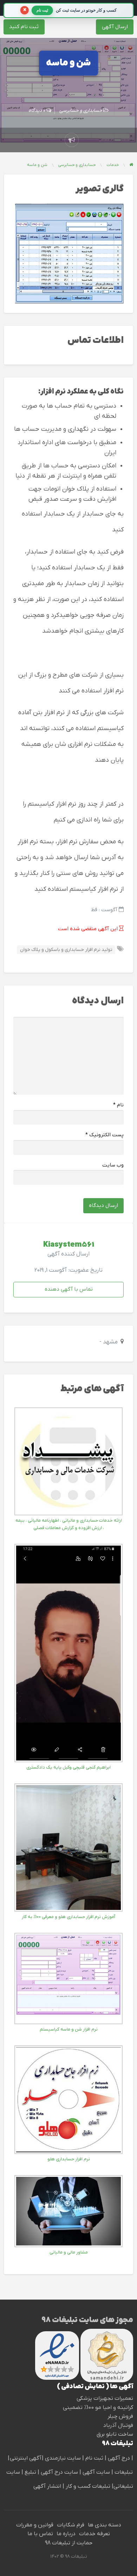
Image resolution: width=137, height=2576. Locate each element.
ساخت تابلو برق (115, 2434)
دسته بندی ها (105, 2525)
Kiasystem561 (69, 1245)
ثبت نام (95, 2458)
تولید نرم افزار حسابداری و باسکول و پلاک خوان (66, 950)
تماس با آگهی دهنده (69, 1289)
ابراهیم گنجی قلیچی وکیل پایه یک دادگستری (68, 1767)
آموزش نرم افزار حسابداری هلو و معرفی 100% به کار (68, 1917)
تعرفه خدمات (94, 2534)
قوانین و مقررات (35, 2525)
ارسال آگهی (115, 27)
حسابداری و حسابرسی (81, 111)
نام (118, 1105)
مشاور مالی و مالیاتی (69, 2252)
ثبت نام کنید (24, 27)
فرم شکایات (71, 2525)
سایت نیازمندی (63, 2458)
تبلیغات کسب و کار (88, 2486)
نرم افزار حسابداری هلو (69, 2159)
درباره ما (66, 2534)
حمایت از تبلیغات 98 (69, 2543)
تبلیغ (30, 2472)
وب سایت (113, 1165)
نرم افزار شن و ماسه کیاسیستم (69, 2029)
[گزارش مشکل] (72, 140)
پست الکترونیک (105, 1135)
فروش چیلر (120, 2416)
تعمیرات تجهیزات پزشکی (105, 2398)
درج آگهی (118, 2458)
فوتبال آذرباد (118, 2425)
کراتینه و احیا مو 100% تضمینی (98, 2408)
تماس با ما (40, 2534)
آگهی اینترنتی (26, 2458)
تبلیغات (123, 2472)
